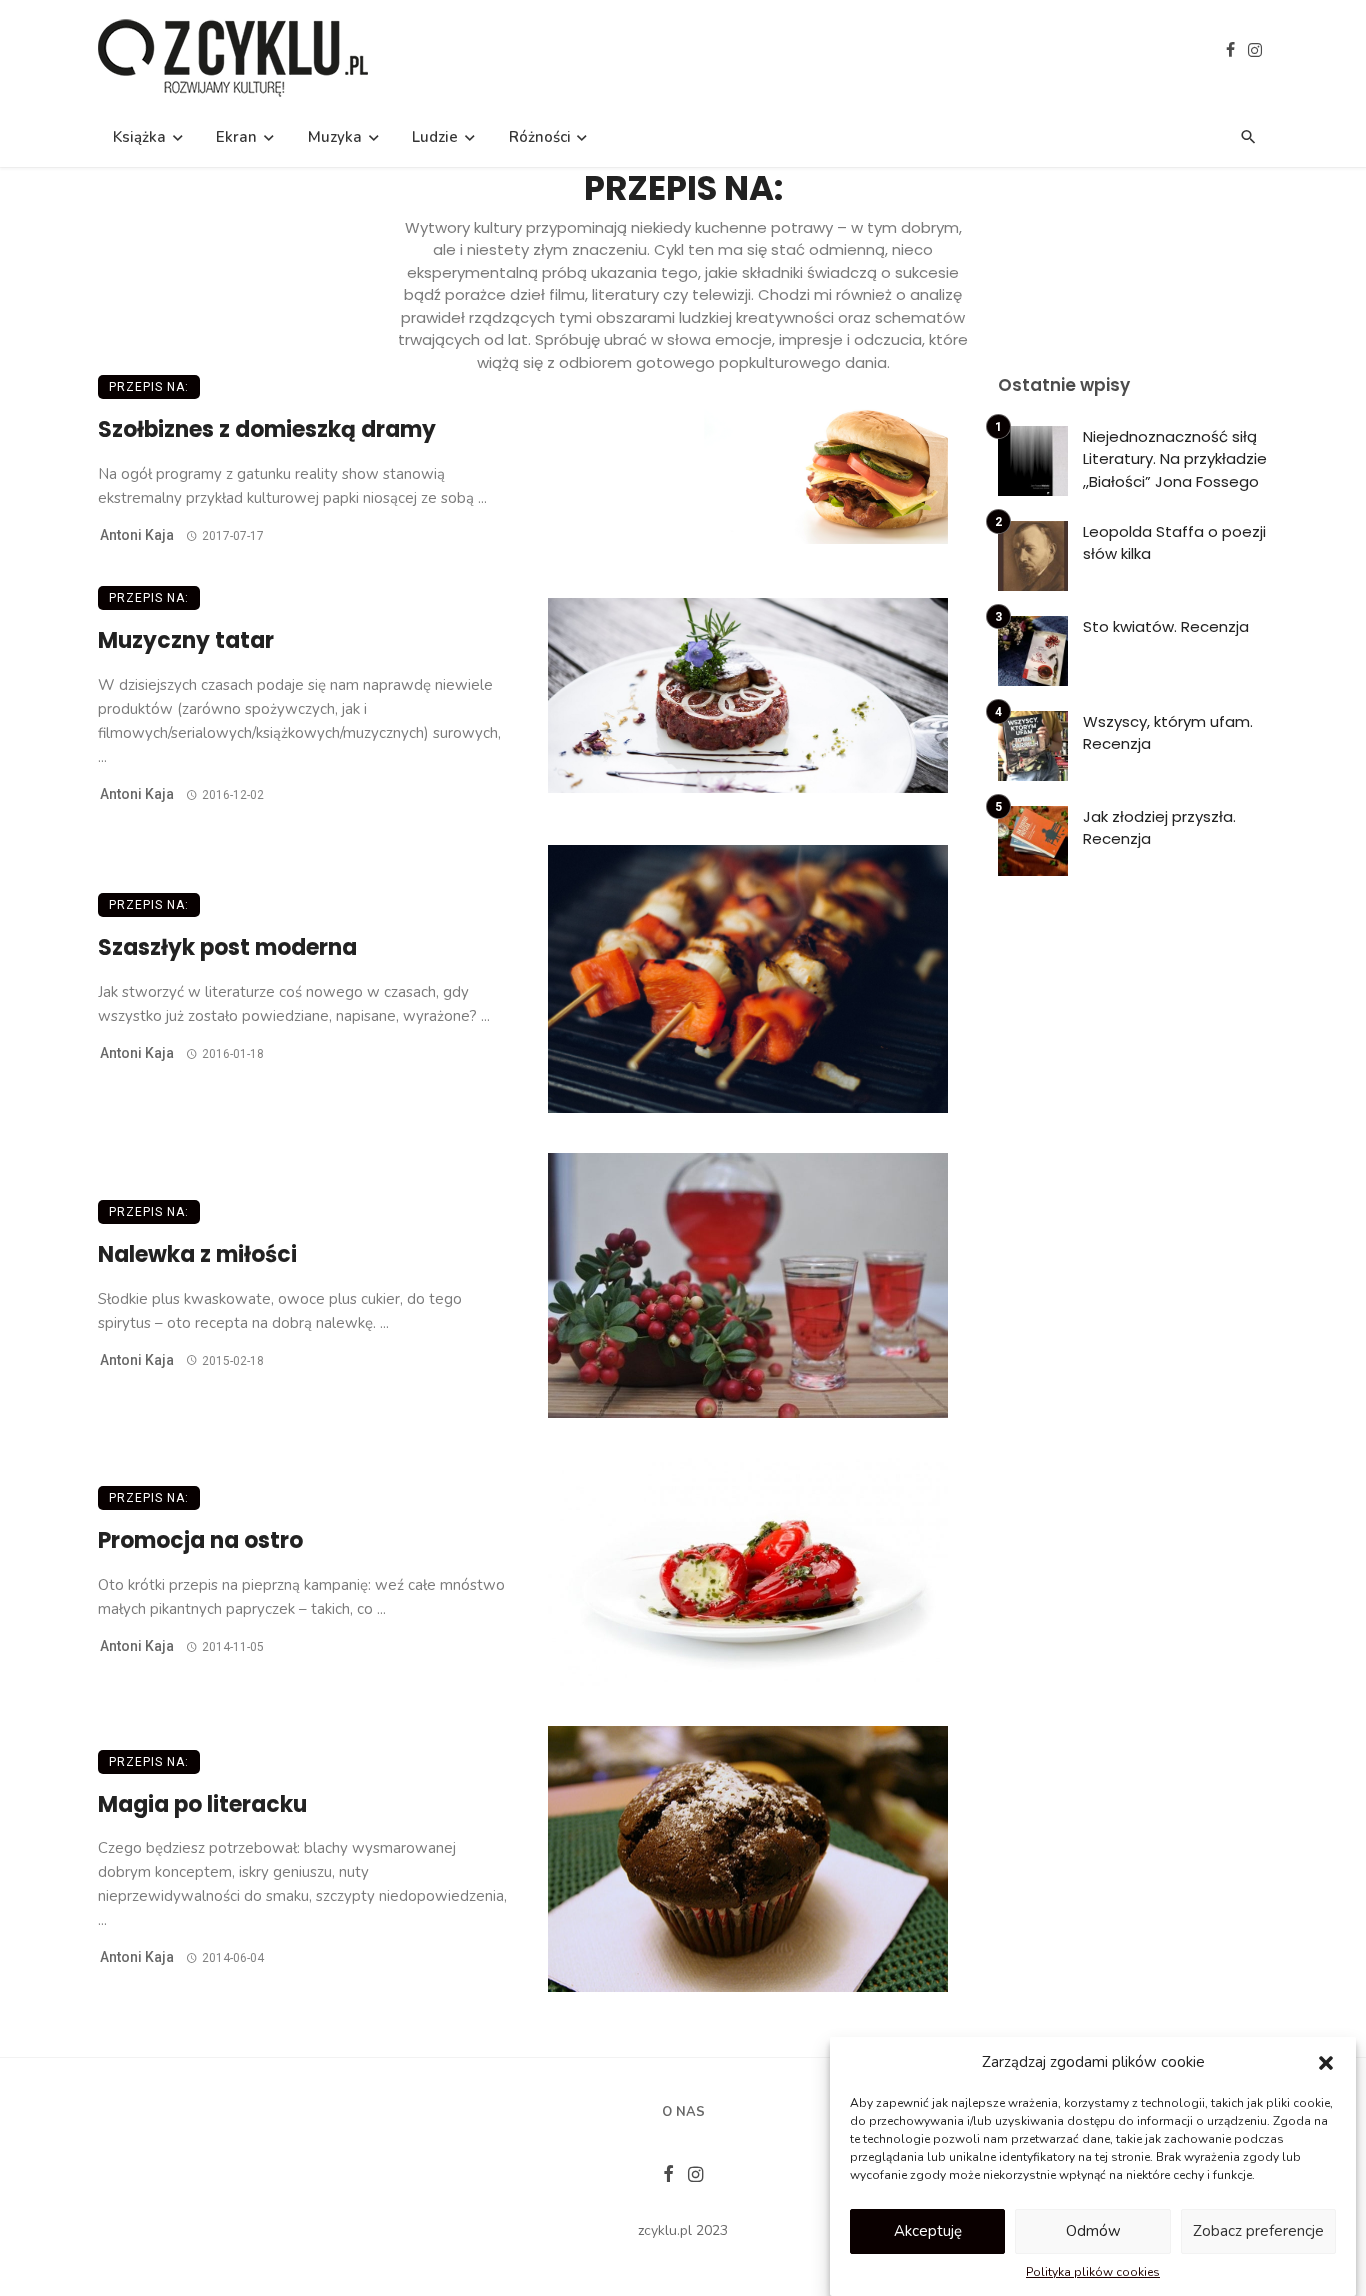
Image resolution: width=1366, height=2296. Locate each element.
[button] (1326, 2063)
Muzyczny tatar (186, 640)
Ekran (236, 137)
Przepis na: (149, 387)
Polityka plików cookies (1093, 2272)
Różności (540, 137)
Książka (139, 137)
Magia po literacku (202, 1804)
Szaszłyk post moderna (227, 947)
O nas (683, 2112)
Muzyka (335, 137)
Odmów (1093, 2231)
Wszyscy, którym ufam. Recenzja (1168, 733)
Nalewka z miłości (197, 1254)
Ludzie (435, 137)
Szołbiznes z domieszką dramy (267, 429)
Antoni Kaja (137, 535)
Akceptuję (928, 2231)
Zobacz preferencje (1258, 2231)
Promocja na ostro (200, 1540)
